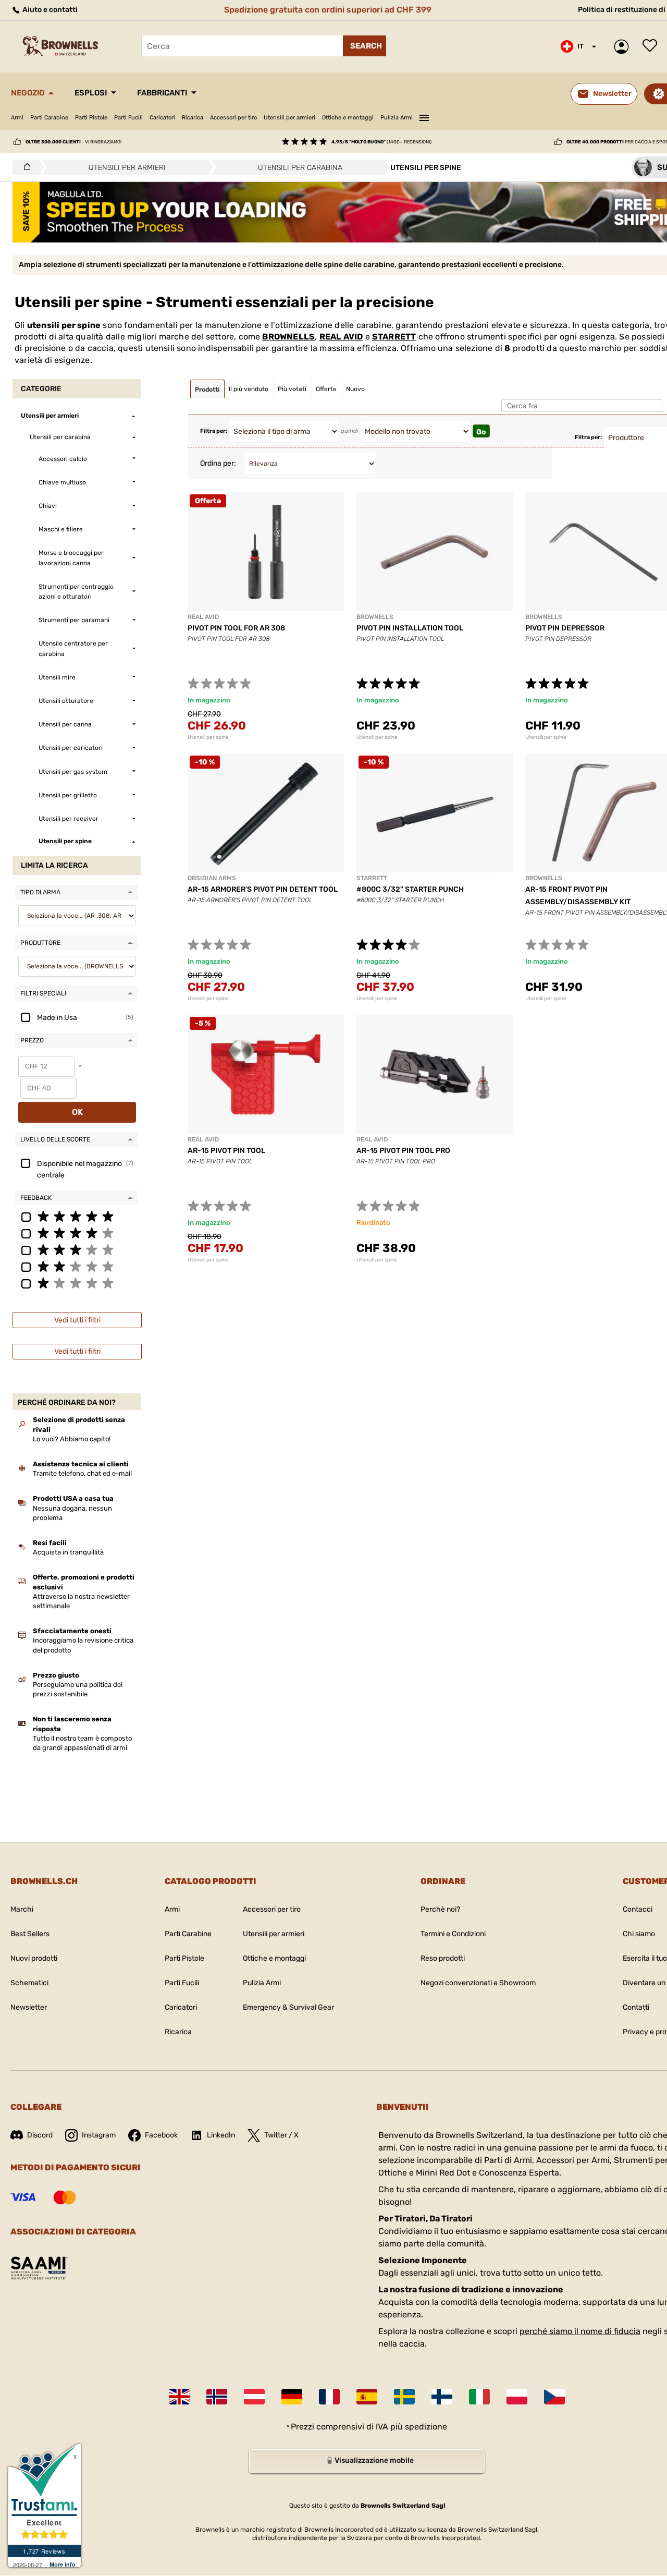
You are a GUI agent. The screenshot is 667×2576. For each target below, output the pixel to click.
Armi (17, 118)
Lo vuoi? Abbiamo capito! (72, 1439)
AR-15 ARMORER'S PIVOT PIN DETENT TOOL (263, 889)
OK (77, 1112)
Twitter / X (281, 2135)
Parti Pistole (91, 118)
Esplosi (91, 93)
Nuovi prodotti (34, 1958)
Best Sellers (30, 1934)
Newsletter (29, 2007)
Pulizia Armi (397, 118)
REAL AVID (341, 337)
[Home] (24, 167)
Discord (40, 2135)
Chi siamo (639, 1934)
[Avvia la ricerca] (365, 46)
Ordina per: (218, 463)
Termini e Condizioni (453, 1934)
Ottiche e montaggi (348, 118)
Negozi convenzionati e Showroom (478, 1983)
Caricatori (162, 118)
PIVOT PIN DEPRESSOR (565, 628)
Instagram (99, 2135)
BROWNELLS (288, 337)
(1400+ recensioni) (381, 142)
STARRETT (394, 337)
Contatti (636, 2007)
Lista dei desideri (652, 46)
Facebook (161, 2135)
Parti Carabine (49, 118)
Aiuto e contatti (49, 10)
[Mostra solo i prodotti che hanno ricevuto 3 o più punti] (77, 1249)
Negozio (28, 93)
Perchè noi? (440, 1909)
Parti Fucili (128, 118)
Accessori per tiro (233, 118)
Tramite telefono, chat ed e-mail (82, 1473)
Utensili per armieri (289, 118)
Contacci (638, 1909)
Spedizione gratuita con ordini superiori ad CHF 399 (328, 10)
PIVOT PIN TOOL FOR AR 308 (236, 628)
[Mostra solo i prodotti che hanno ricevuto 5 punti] (77, 1216)
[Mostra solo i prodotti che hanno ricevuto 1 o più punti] (77, 1283)
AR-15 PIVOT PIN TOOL (226, 1151)
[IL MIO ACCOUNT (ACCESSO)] (624, 47)
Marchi (22, 1909)
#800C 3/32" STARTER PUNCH (410, 889)
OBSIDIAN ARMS (212, 878)
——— (424, 116)
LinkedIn (221, 2135)
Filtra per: (214, 431)
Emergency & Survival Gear (288, 2007)
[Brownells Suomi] (442, 2397)
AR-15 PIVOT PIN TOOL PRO (403, 1151)
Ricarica (193, 118)
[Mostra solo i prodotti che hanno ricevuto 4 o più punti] (77, 1233)
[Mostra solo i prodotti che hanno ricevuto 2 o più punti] (77, 1266)
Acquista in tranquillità (68, 1552)
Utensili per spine (208, 737)
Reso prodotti (443, 1958)
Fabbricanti (162, 93)
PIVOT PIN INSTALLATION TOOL (410, 628)
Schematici (29, 1983)
